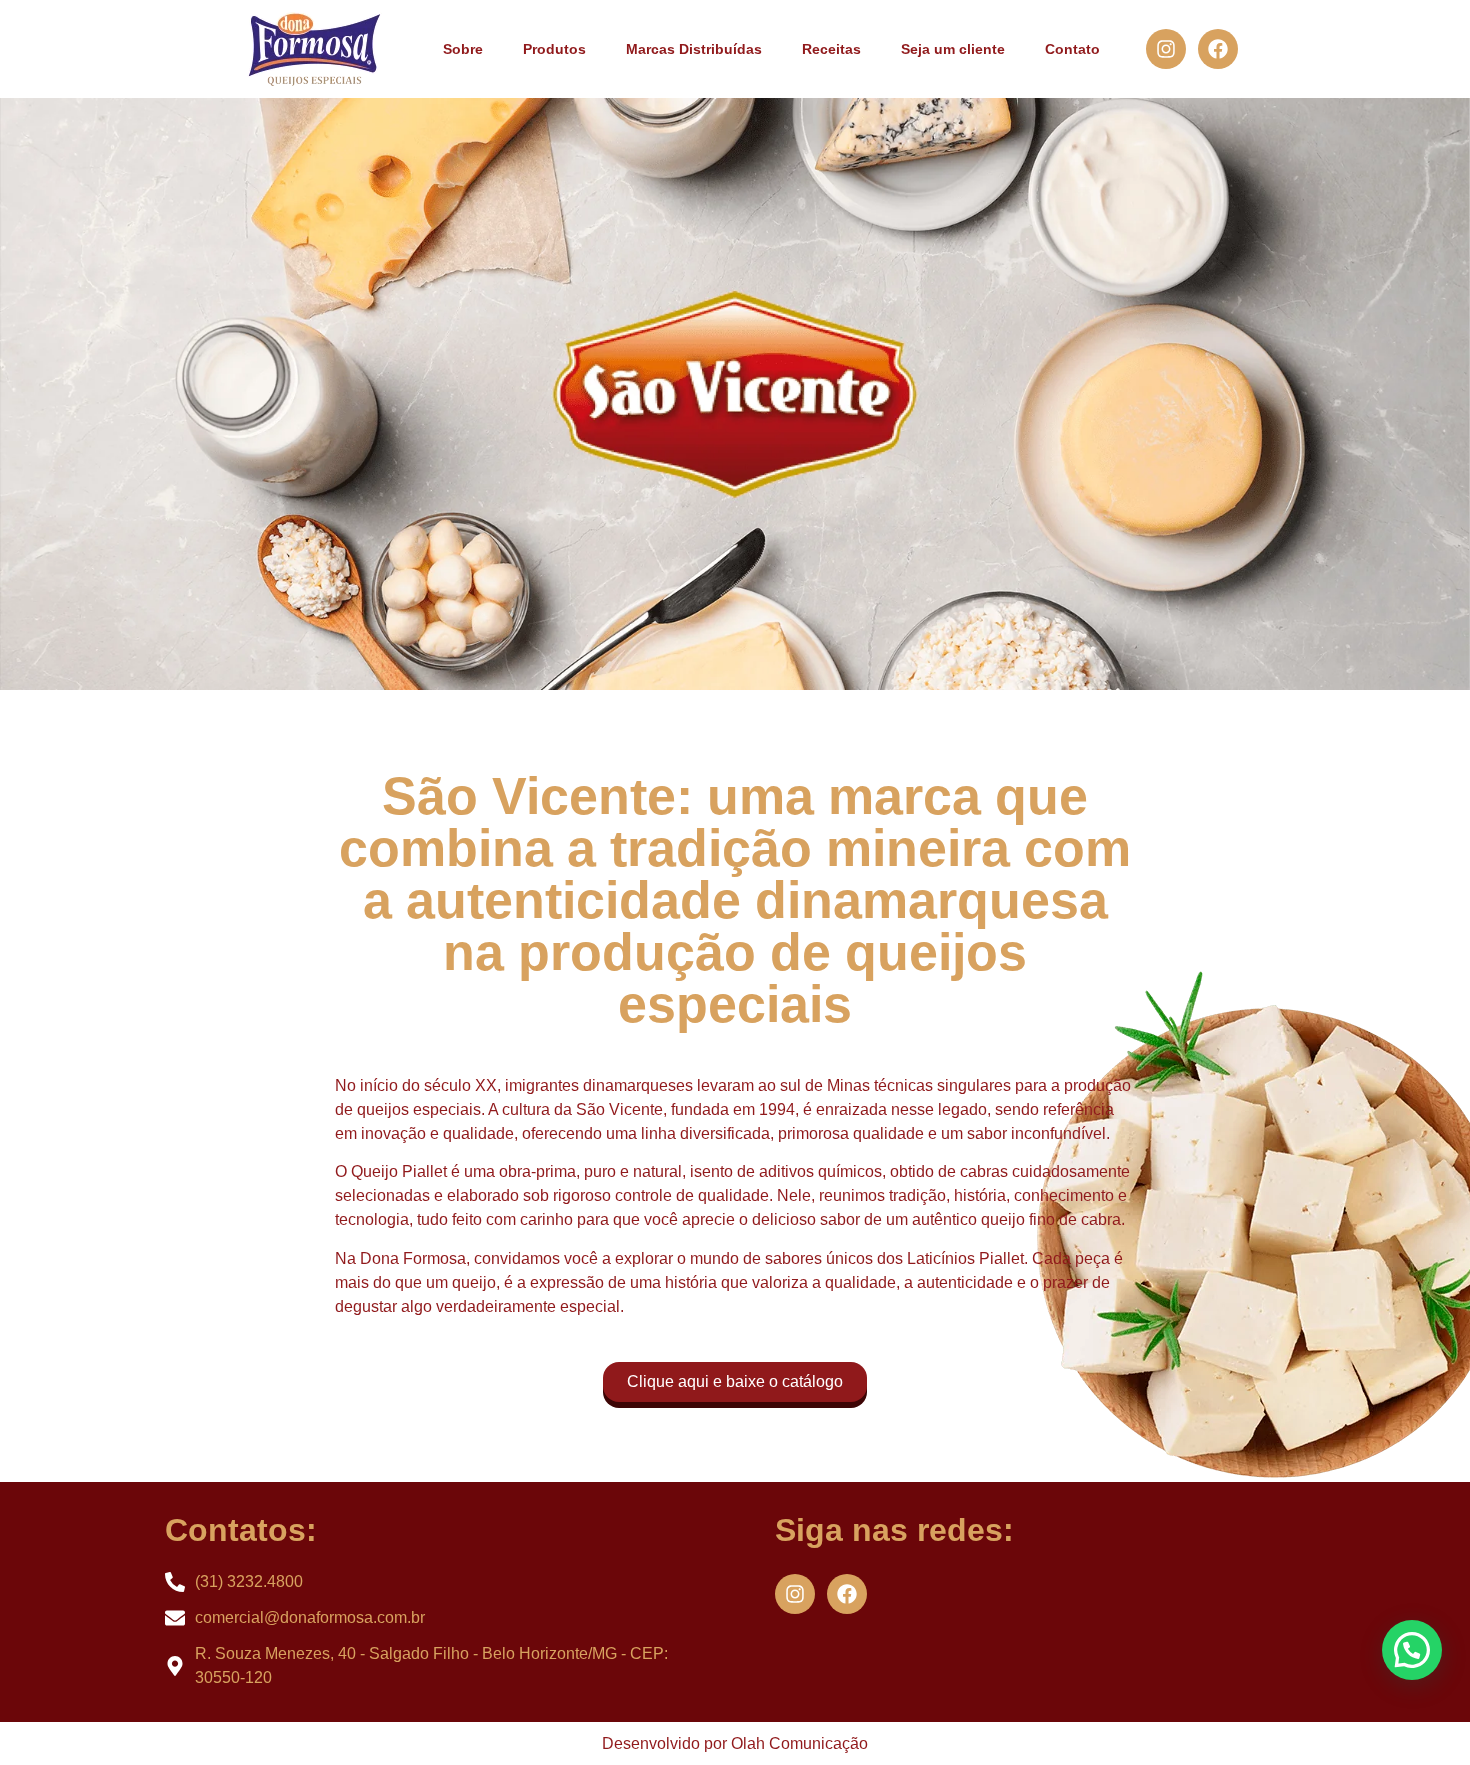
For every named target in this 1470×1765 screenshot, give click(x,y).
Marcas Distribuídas (694, 49)
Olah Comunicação (799, 1743)
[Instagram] (1166, 49)
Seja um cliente (953, 49)
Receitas (831, 49)
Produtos (554, 49)
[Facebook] (1218, 49)
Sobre (463, 49)
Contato (1072, 49)
